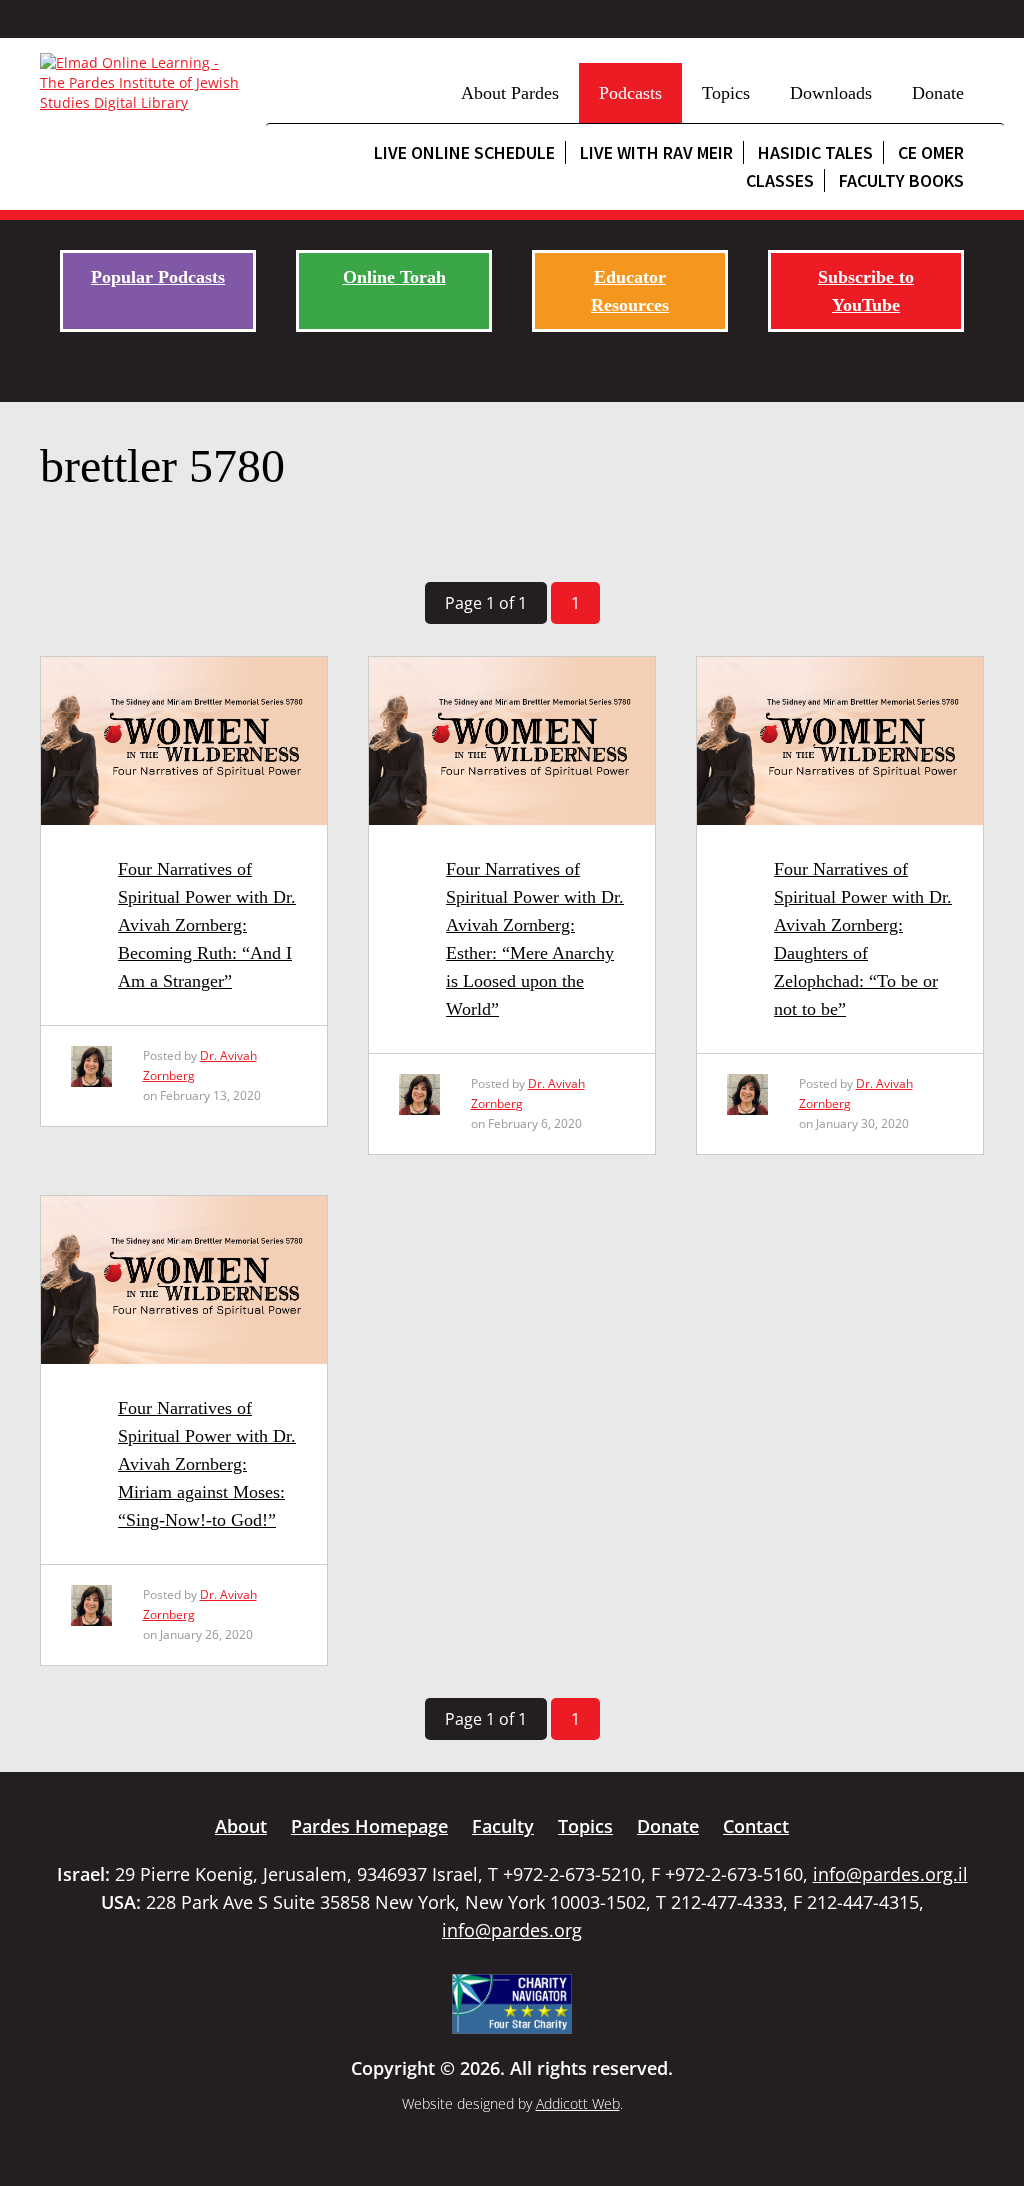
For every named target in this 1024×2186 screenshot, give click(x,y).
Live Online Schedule (464, 152)
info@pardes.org (512, 1930)
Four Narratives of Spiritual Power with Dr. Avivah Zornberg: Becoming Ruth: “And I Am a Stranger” (207, 925)
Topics (726, 93)
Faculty (503, 1826)
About (241, 1826)
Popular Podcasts (158, 277)
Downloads (831, 93)
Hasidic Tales (815, 152)
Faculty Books (901, 180)
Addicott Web (578, 2103)
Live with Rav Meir (656, 152)
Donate (938, 93)
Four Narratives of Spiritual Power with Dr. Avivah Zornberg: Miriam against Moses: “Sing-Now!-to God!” (207, 1464)
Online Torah (394, 277)
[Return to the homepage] (143, 83)
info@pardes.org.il (890, 1874)
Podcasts (630, 93)
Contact (756, 1826)
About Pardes (510, 93)
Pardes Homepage (369, 1826)
